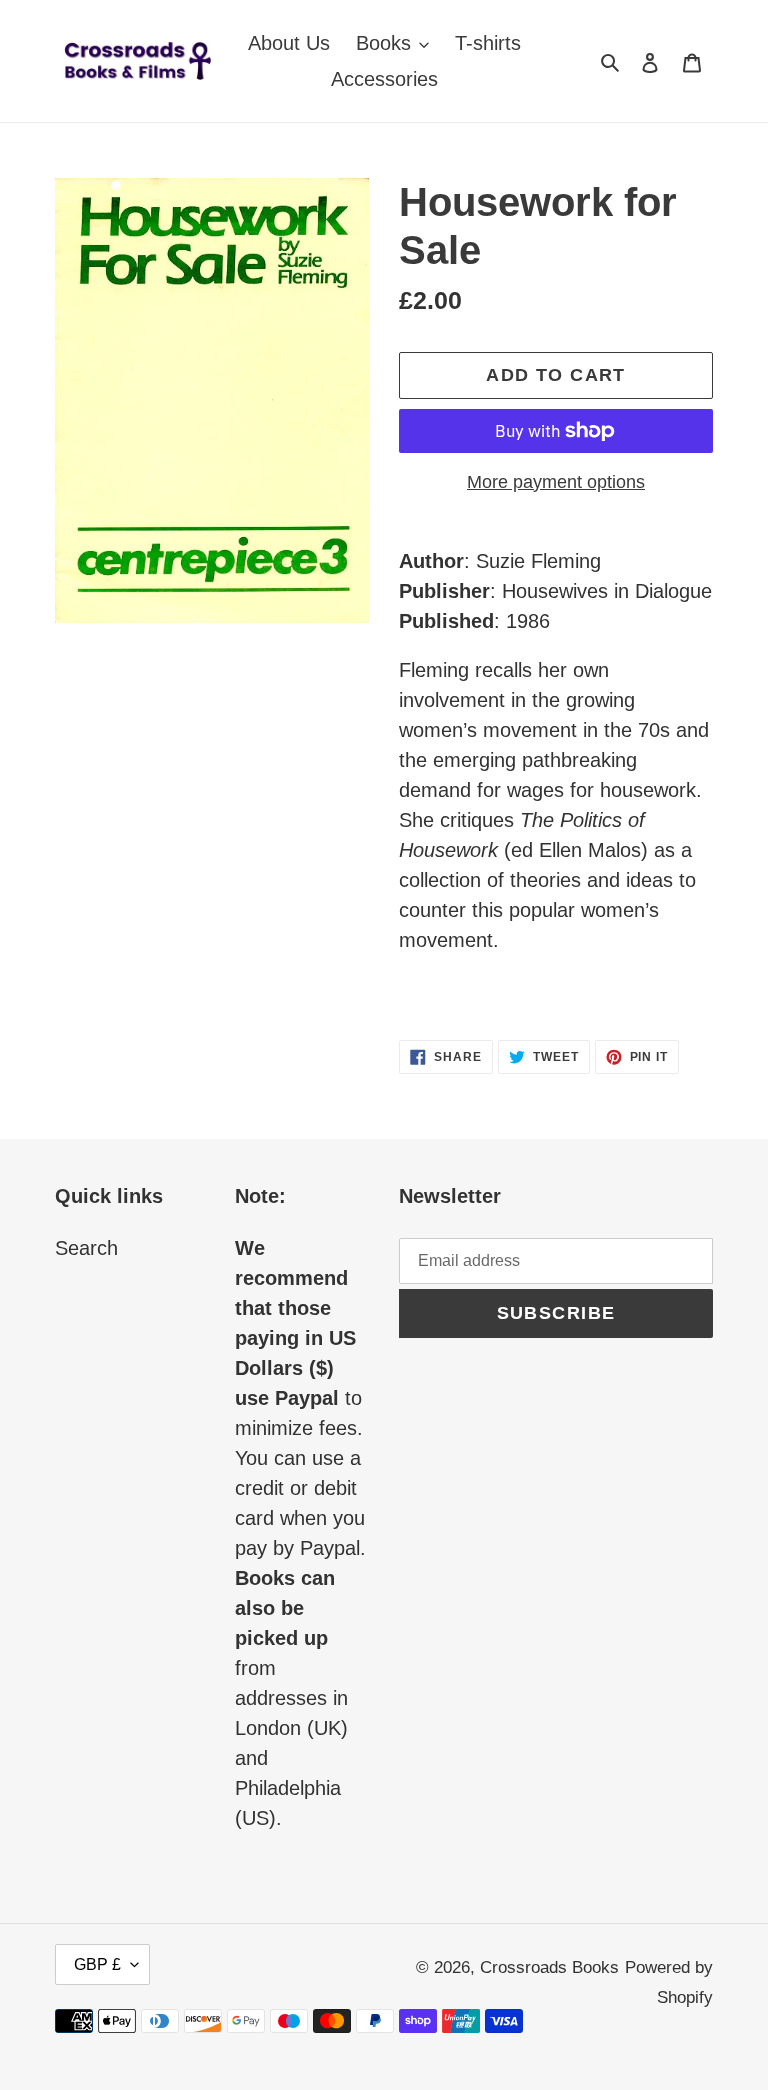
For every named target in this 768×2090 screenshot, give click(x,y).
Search (86, 1248)
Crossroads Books (549, 1967)
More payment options (556, 482)
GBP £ (97, 1964)
